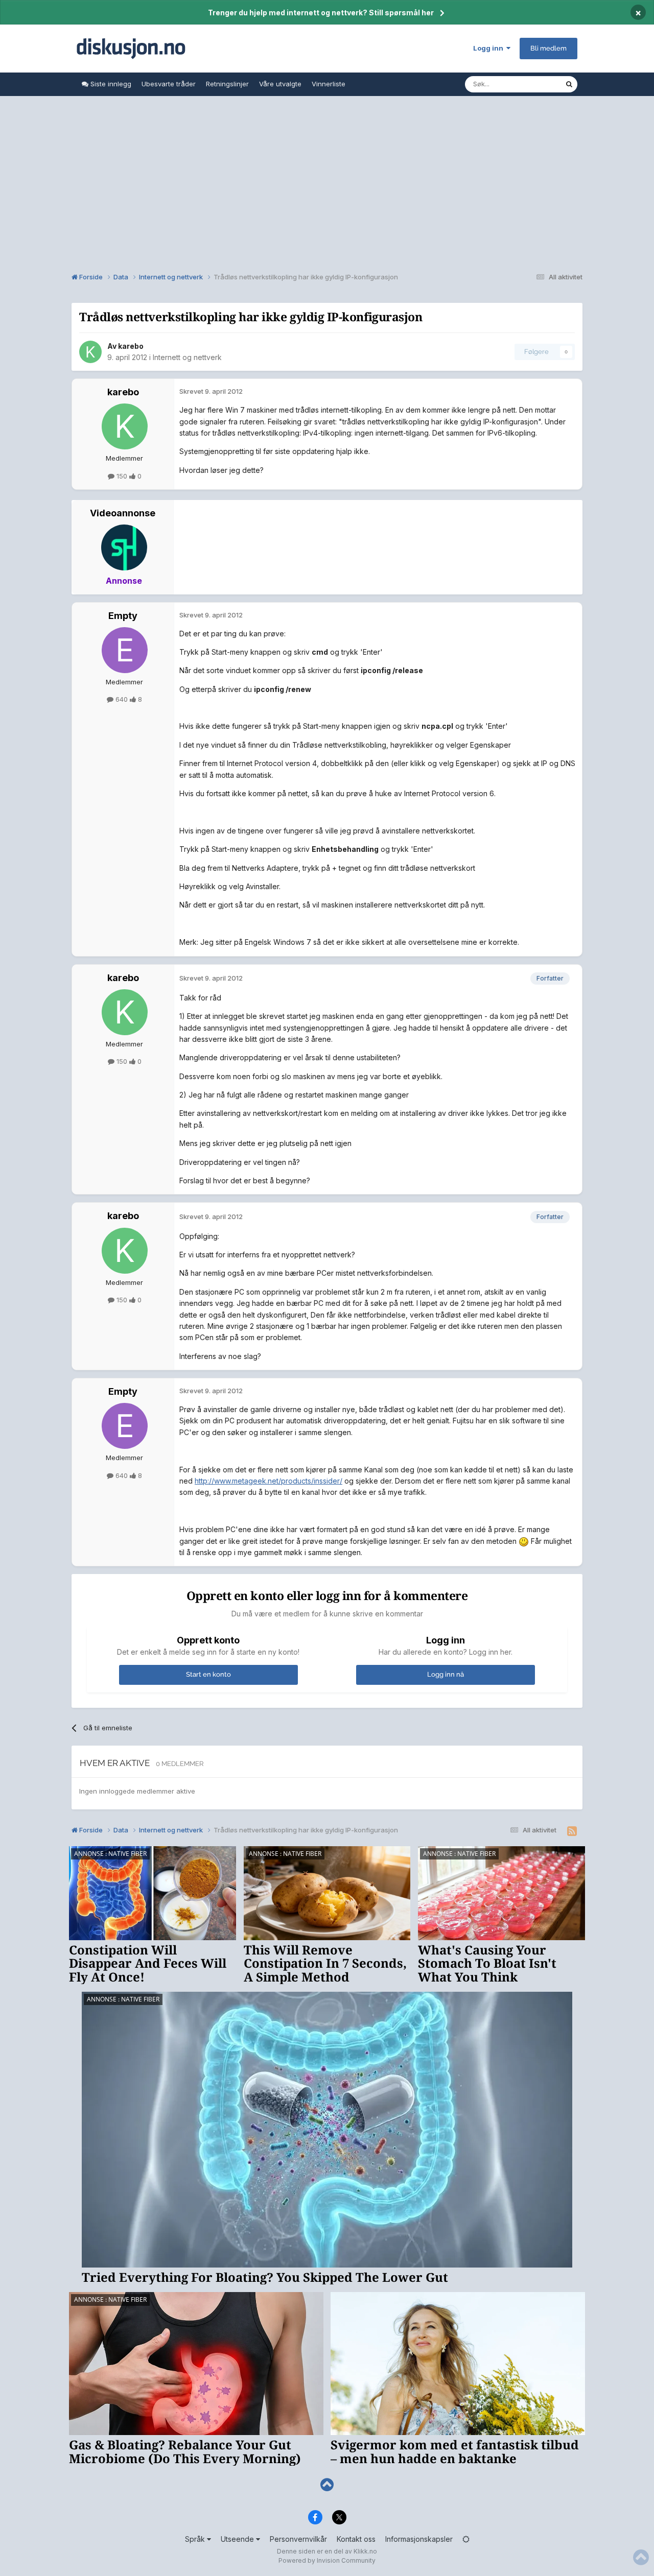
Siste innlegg (110, 84)
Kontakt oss (356, 2539)
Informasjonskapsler (419, 2539)
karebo (131, 346)
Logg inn (490, 48)
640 (122, 699)
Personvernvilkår (298, 2539)
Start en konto (208, 1674)
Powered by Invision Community (327, 2560)
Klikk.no (365, 2551)
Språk (196, 2539)
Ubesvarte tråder (169, 84)
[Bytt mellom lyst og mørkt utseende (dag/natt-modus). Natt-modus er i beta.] (466, 2539)
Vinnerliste (329, 84)
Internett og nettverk (187, 357)
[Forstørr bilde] (524, 1541)
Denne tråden (530, 84)
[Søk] (569, 84)
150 (122, 476)
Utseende (238, 2539)
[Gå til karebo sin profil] (90, 352)
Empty (123, 616)
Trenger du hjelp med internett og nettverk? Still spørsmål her (321, 13)
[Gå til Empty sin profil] (125, 650)
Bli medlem (548, 48)
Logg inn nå (446, 1674)
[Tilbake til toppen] (327, 2485)
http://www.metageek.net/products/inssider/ (268, 1481)
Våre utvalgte (280, 84)
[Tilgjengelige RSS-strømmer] (572, 1831)
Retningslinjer (227, 84)
